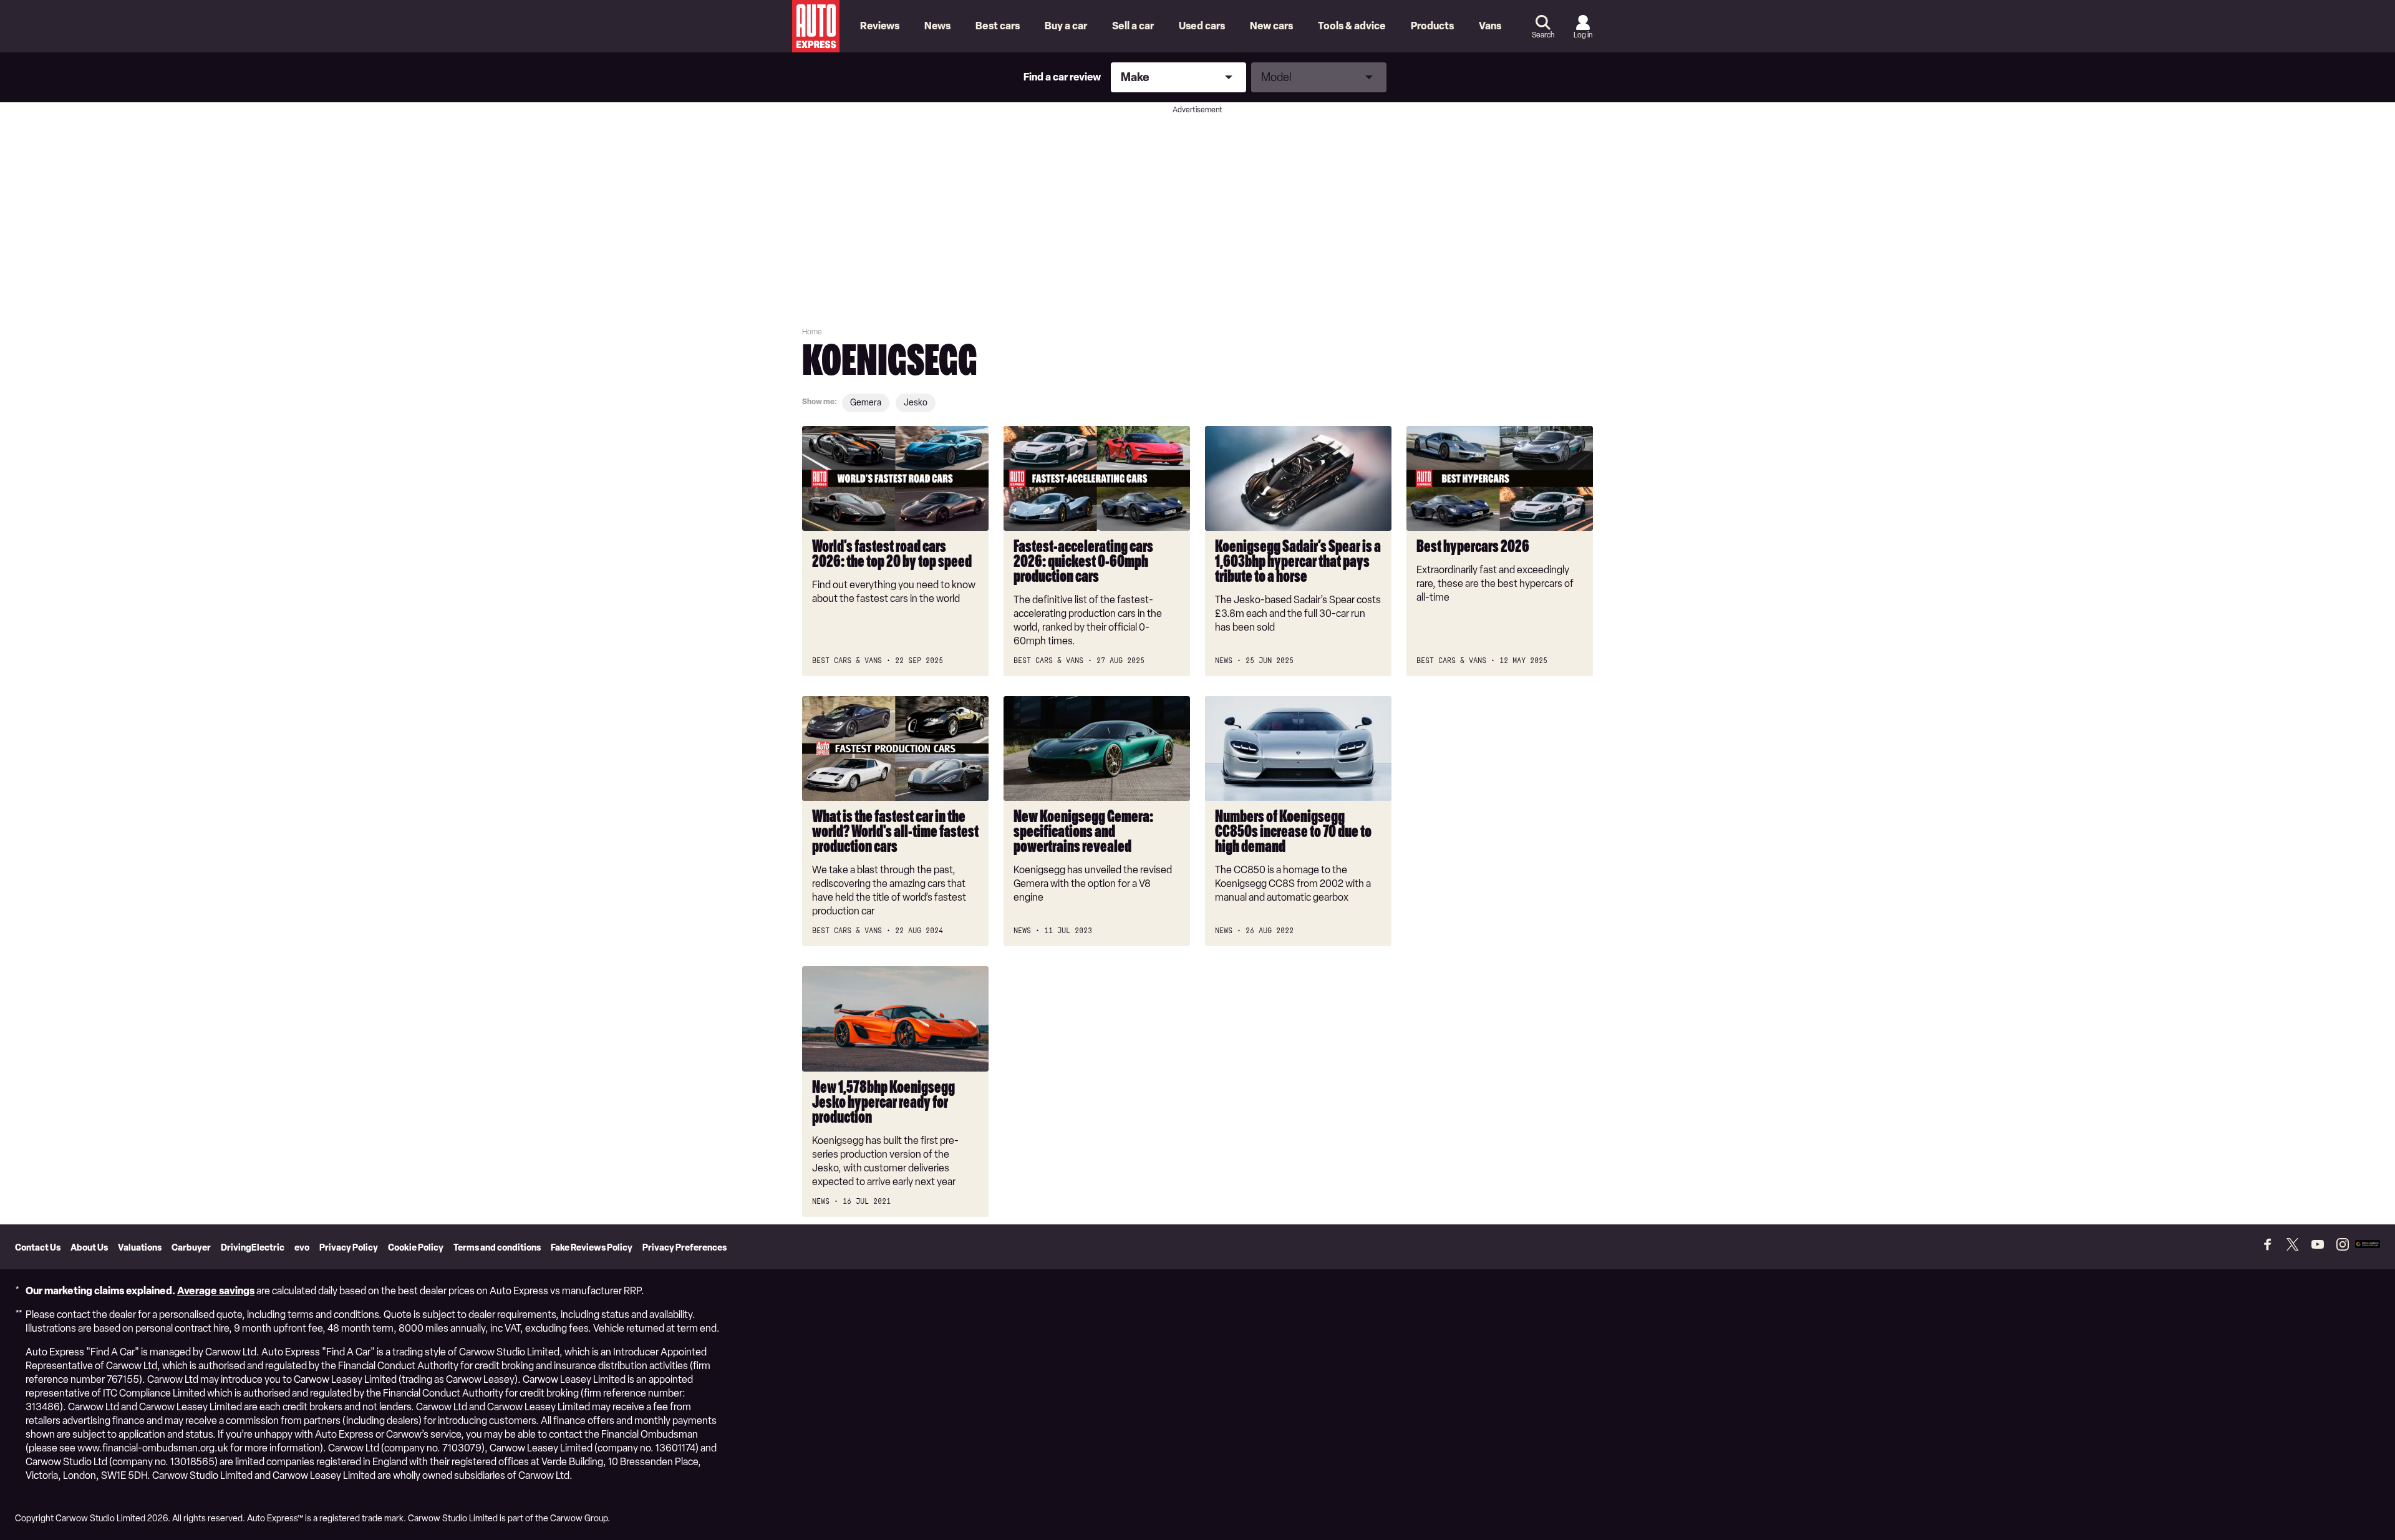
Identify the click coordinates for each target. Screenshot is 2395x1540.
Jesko (916, 403)
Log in (1583, 35)
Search (1543, 35)
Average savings (216, 1291)
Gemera (866, 403)
